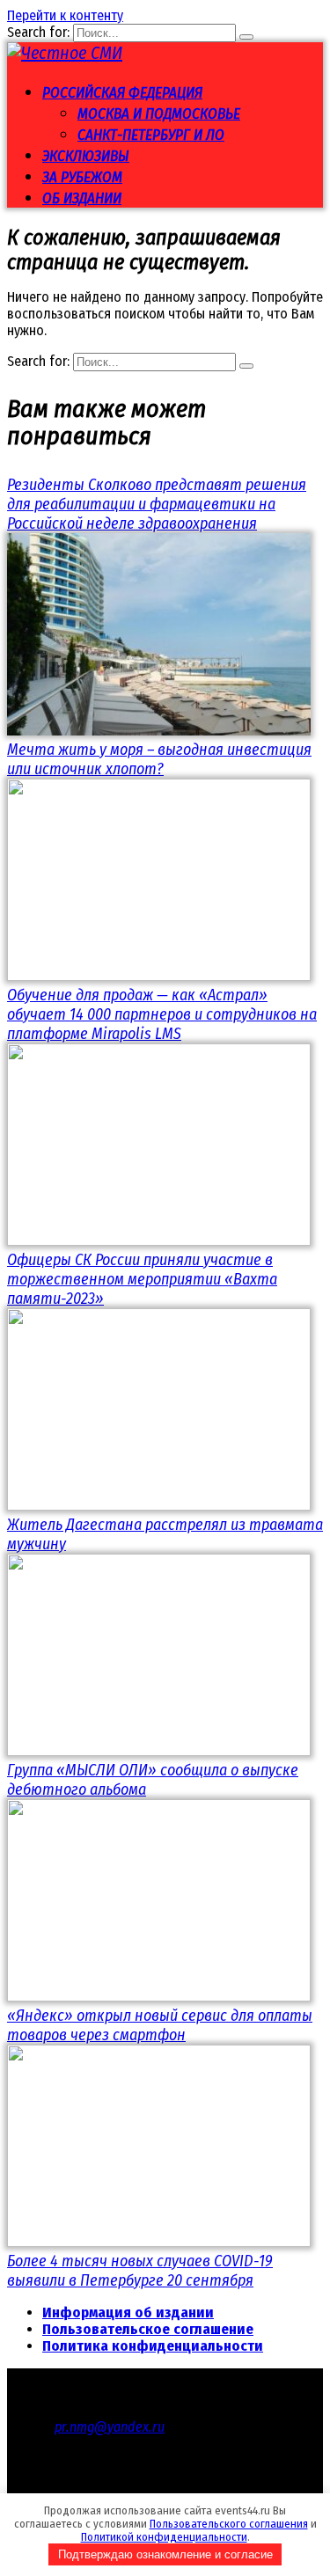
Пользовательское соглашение (148, 2329)
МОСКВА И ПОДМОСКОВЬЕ (159, 114)
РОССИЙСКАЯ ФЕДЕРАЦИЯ (122, 93)
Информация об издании (128, 2313)
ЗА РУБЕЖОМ (82, 177)
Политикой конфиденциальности (164, 2537)
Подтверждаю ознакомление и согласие (165, 2554)
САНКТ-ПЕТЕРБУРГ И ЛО (151, 135)
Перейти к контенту (65, 15)
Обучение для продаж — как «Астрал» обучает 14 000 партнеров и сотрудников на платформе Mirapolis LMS (162, 1014)
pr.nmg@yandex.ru (110, 2427)
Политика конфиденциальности (153, 2346)
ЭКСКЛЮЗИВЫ (86, 156)
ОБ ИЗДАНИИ (82, 198)
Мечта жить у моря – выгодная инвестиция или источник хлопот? (159, 759)
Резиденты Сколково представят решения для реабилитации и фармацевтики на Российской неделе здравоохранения (157, 504)
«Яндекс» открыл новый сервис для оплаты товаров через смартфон (160, 2025)
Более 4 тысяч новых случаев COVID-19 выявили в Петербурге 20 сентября (140, 2271)
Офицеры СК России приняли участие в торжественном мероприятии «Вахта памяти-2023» (142, 1279)
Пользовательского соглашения (229, 2524)
